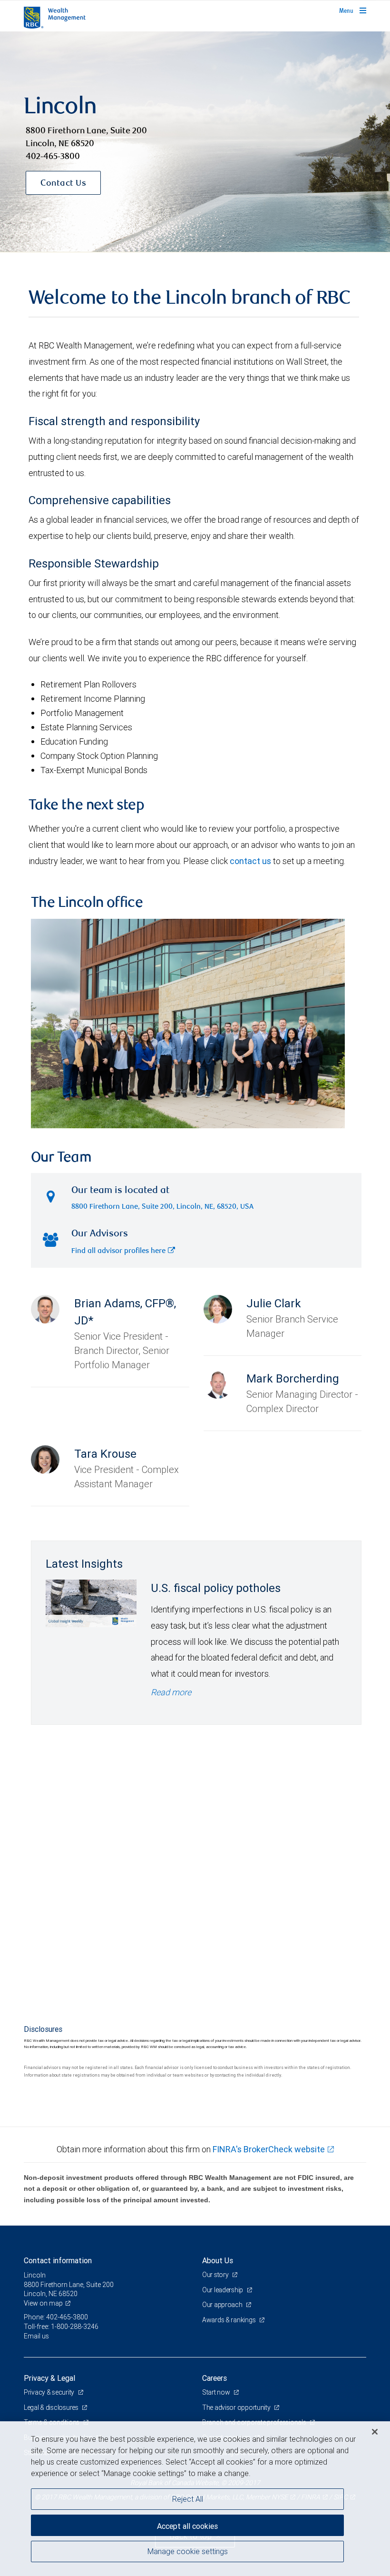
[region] (195, 2499)
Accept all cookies (187, 2526)
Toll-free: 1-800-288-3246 (61, 2327)
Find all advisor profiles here (118, 1251)
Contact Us (63, 184)
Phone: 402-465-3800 (56, 2317)
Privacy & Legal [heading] (49, 2378)
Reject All (188, 2499)
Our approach (223, 2305)
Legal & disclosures (52, 2407)
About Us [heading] (218, 2260)
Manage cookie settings (188, 2551)
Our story (216, 2275)
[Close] (375, 2432)
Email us (36, 2336)
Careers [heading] (214, 2378)
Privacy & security (50, 2392)
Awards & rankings (229, 2320)
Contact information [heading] (58, 2260)
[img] (195, 142)
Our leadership (223, 2290)
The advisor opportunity (237, 2407)
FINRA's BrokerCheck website (269, 2149)
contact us (250, 861)
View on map (43, 2303)
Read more (171, 1692)
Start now (217, 2392)
